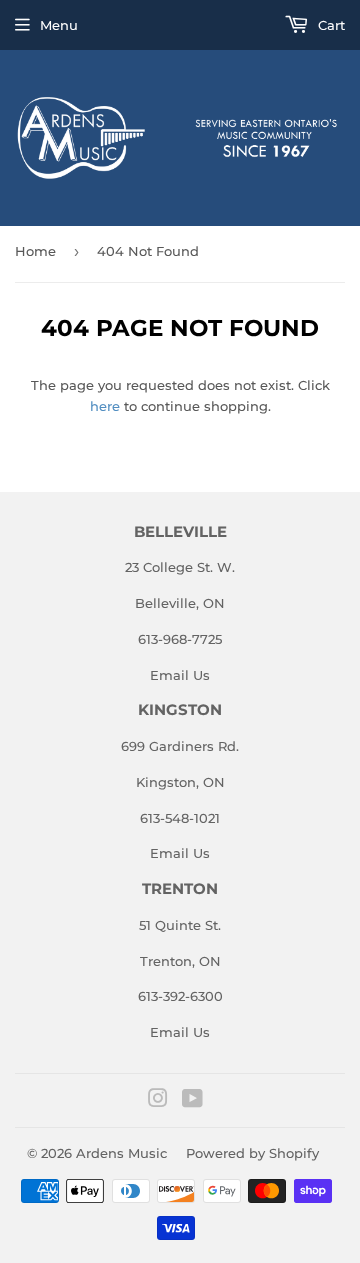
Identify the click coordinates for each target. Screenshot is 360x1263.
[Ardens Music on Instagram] (158, 1101)
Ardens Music (121, 1153)
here (105, 406)
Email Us (180, 675)
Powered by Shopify (252, 1153)
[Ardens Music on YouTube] (192, 1101)
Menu (59, 25)
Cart (329, 25)
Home (35, 251)
